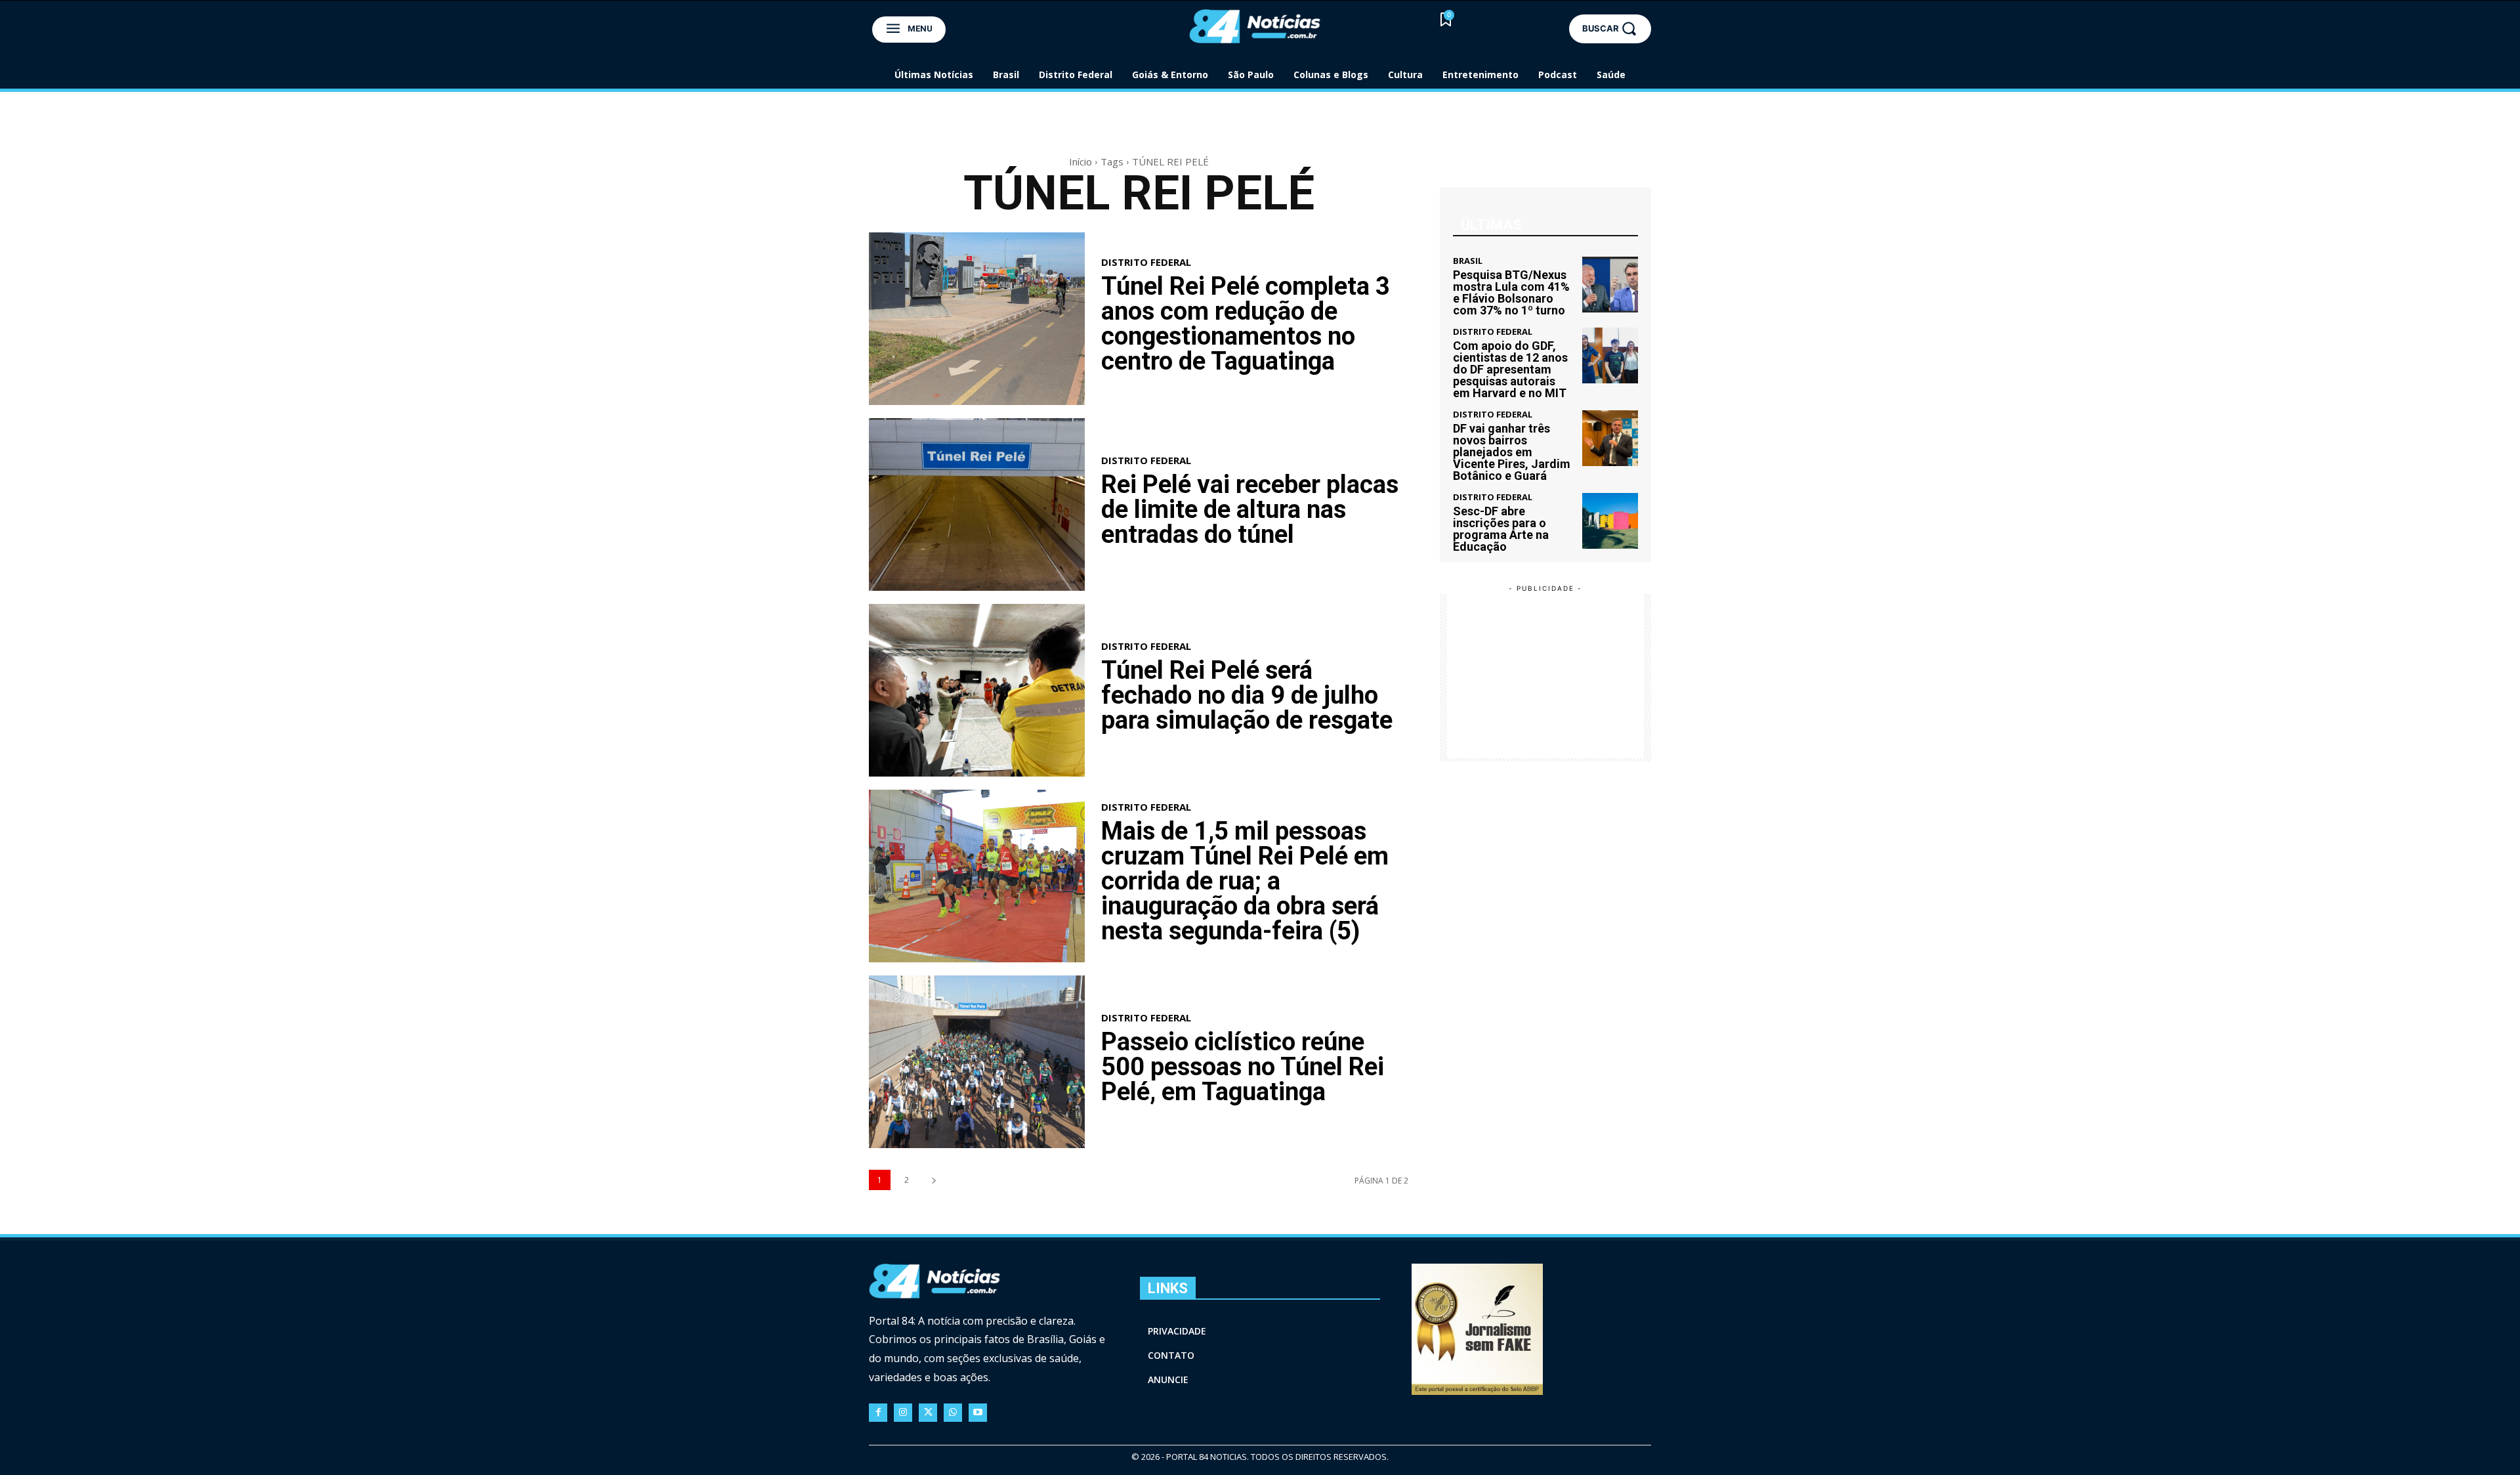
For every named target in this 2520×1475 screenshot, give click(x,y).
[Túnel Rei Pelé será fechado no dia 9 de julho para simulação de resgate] (977, 690)
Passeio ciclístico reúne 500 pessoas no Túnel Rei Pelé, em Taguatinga (1243, 1067)
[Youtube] (978, 1413)
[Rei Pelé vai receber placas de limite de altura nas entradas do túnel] (977, 504)
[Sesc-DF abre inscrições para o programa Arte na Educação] (1610, 521)
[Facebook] (878, 1413)
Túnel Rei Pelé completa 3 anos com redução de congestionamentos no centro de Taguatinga (1246, 324)
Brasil (1468, 261)
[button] (1610, 29)
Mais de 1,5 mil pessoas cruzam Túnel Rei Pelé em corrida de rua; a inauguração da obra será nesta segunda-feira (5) (1245, 881)
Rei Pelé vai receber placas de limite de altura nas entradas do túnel (1250, 509)
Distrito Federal (1146, 262)
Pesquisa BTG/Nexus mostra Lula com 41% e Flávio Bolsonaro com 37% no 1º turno (1511, 292)
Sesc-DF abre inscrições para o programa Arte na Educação (1501, 529)
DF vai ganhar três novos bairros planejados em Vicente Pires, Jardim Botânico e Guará (1512, 452)
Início (1081, 161)
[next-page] (934, 1180)
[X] (928, 1413)
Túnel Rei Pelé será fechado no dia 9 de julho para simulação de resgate (1247, 695)
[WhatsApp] (953, 1413)
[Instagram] (903, 1413)
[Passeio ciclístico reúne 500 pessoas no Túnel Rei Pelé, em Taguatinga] (977, 1062)
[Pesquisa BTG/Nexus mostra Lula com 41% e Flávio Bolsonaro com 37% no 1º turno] (1610, 285)
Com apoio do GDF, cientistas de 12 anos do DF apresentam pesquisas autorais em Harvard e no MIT (1510, 369)
